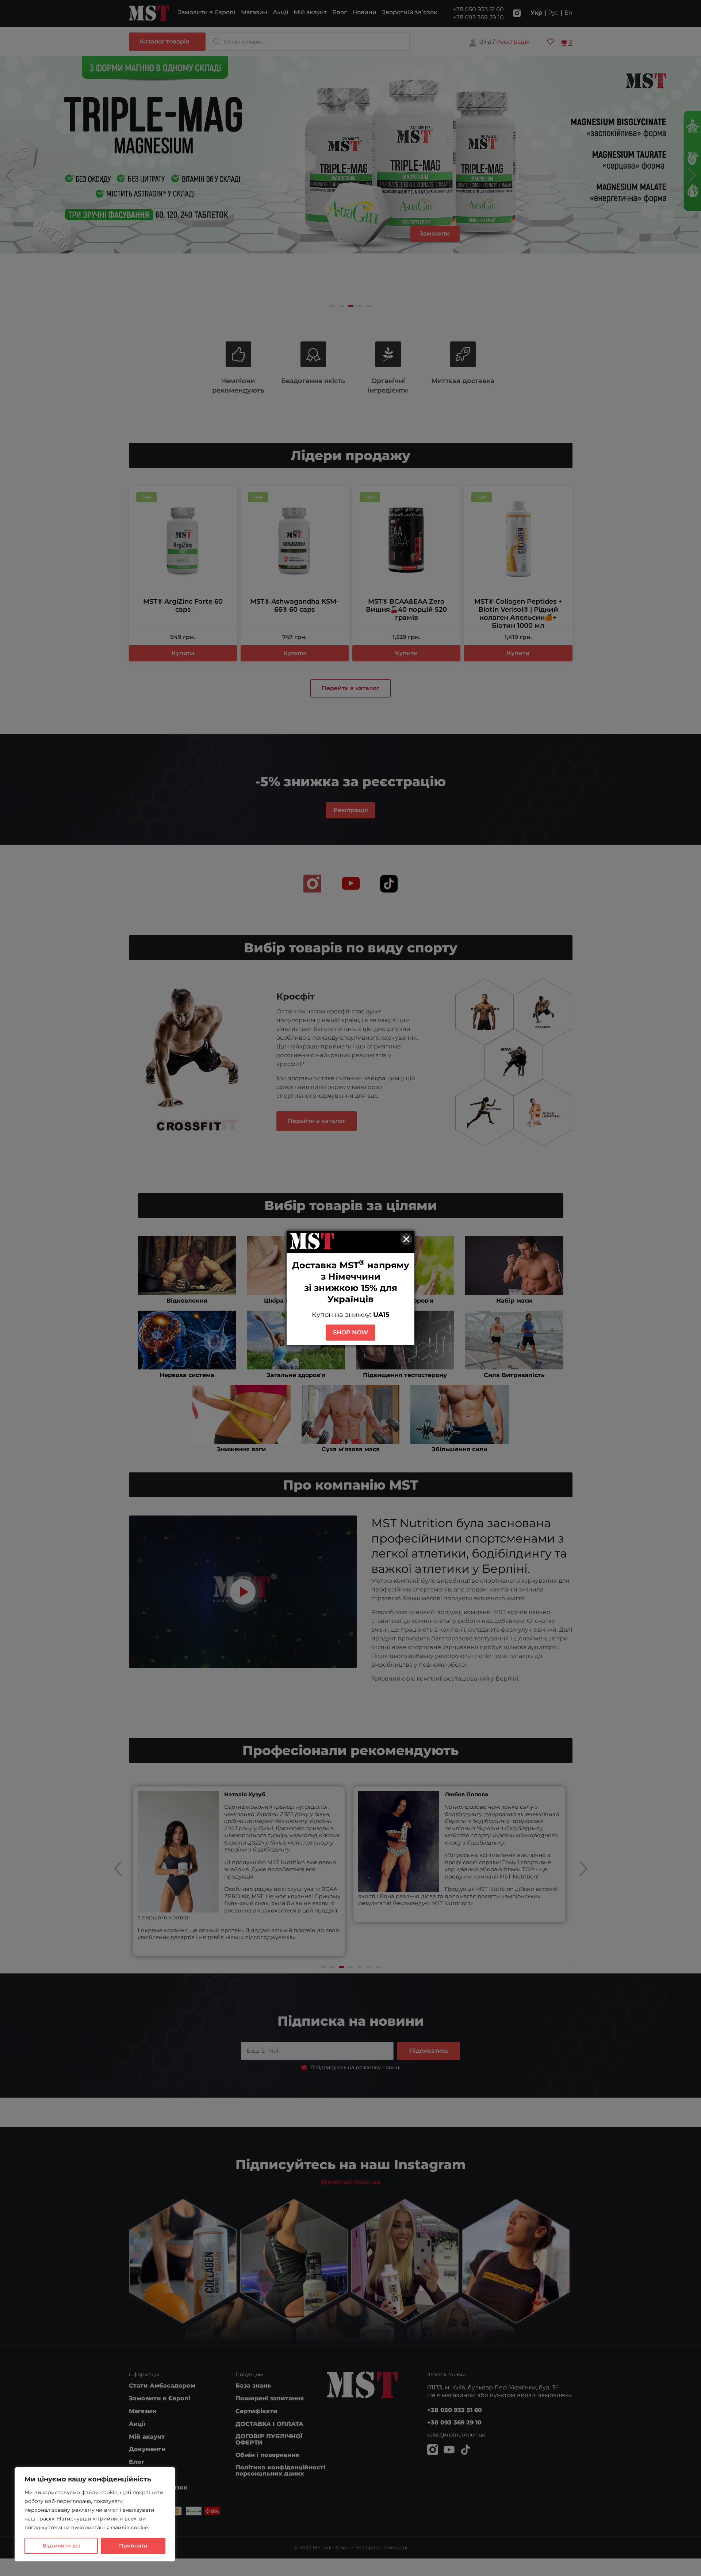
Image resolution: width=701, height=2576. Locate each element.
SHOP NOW (350, 1332)
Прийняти (133, 2546)
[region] (95, 2514)
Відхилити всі (61, 2546)
